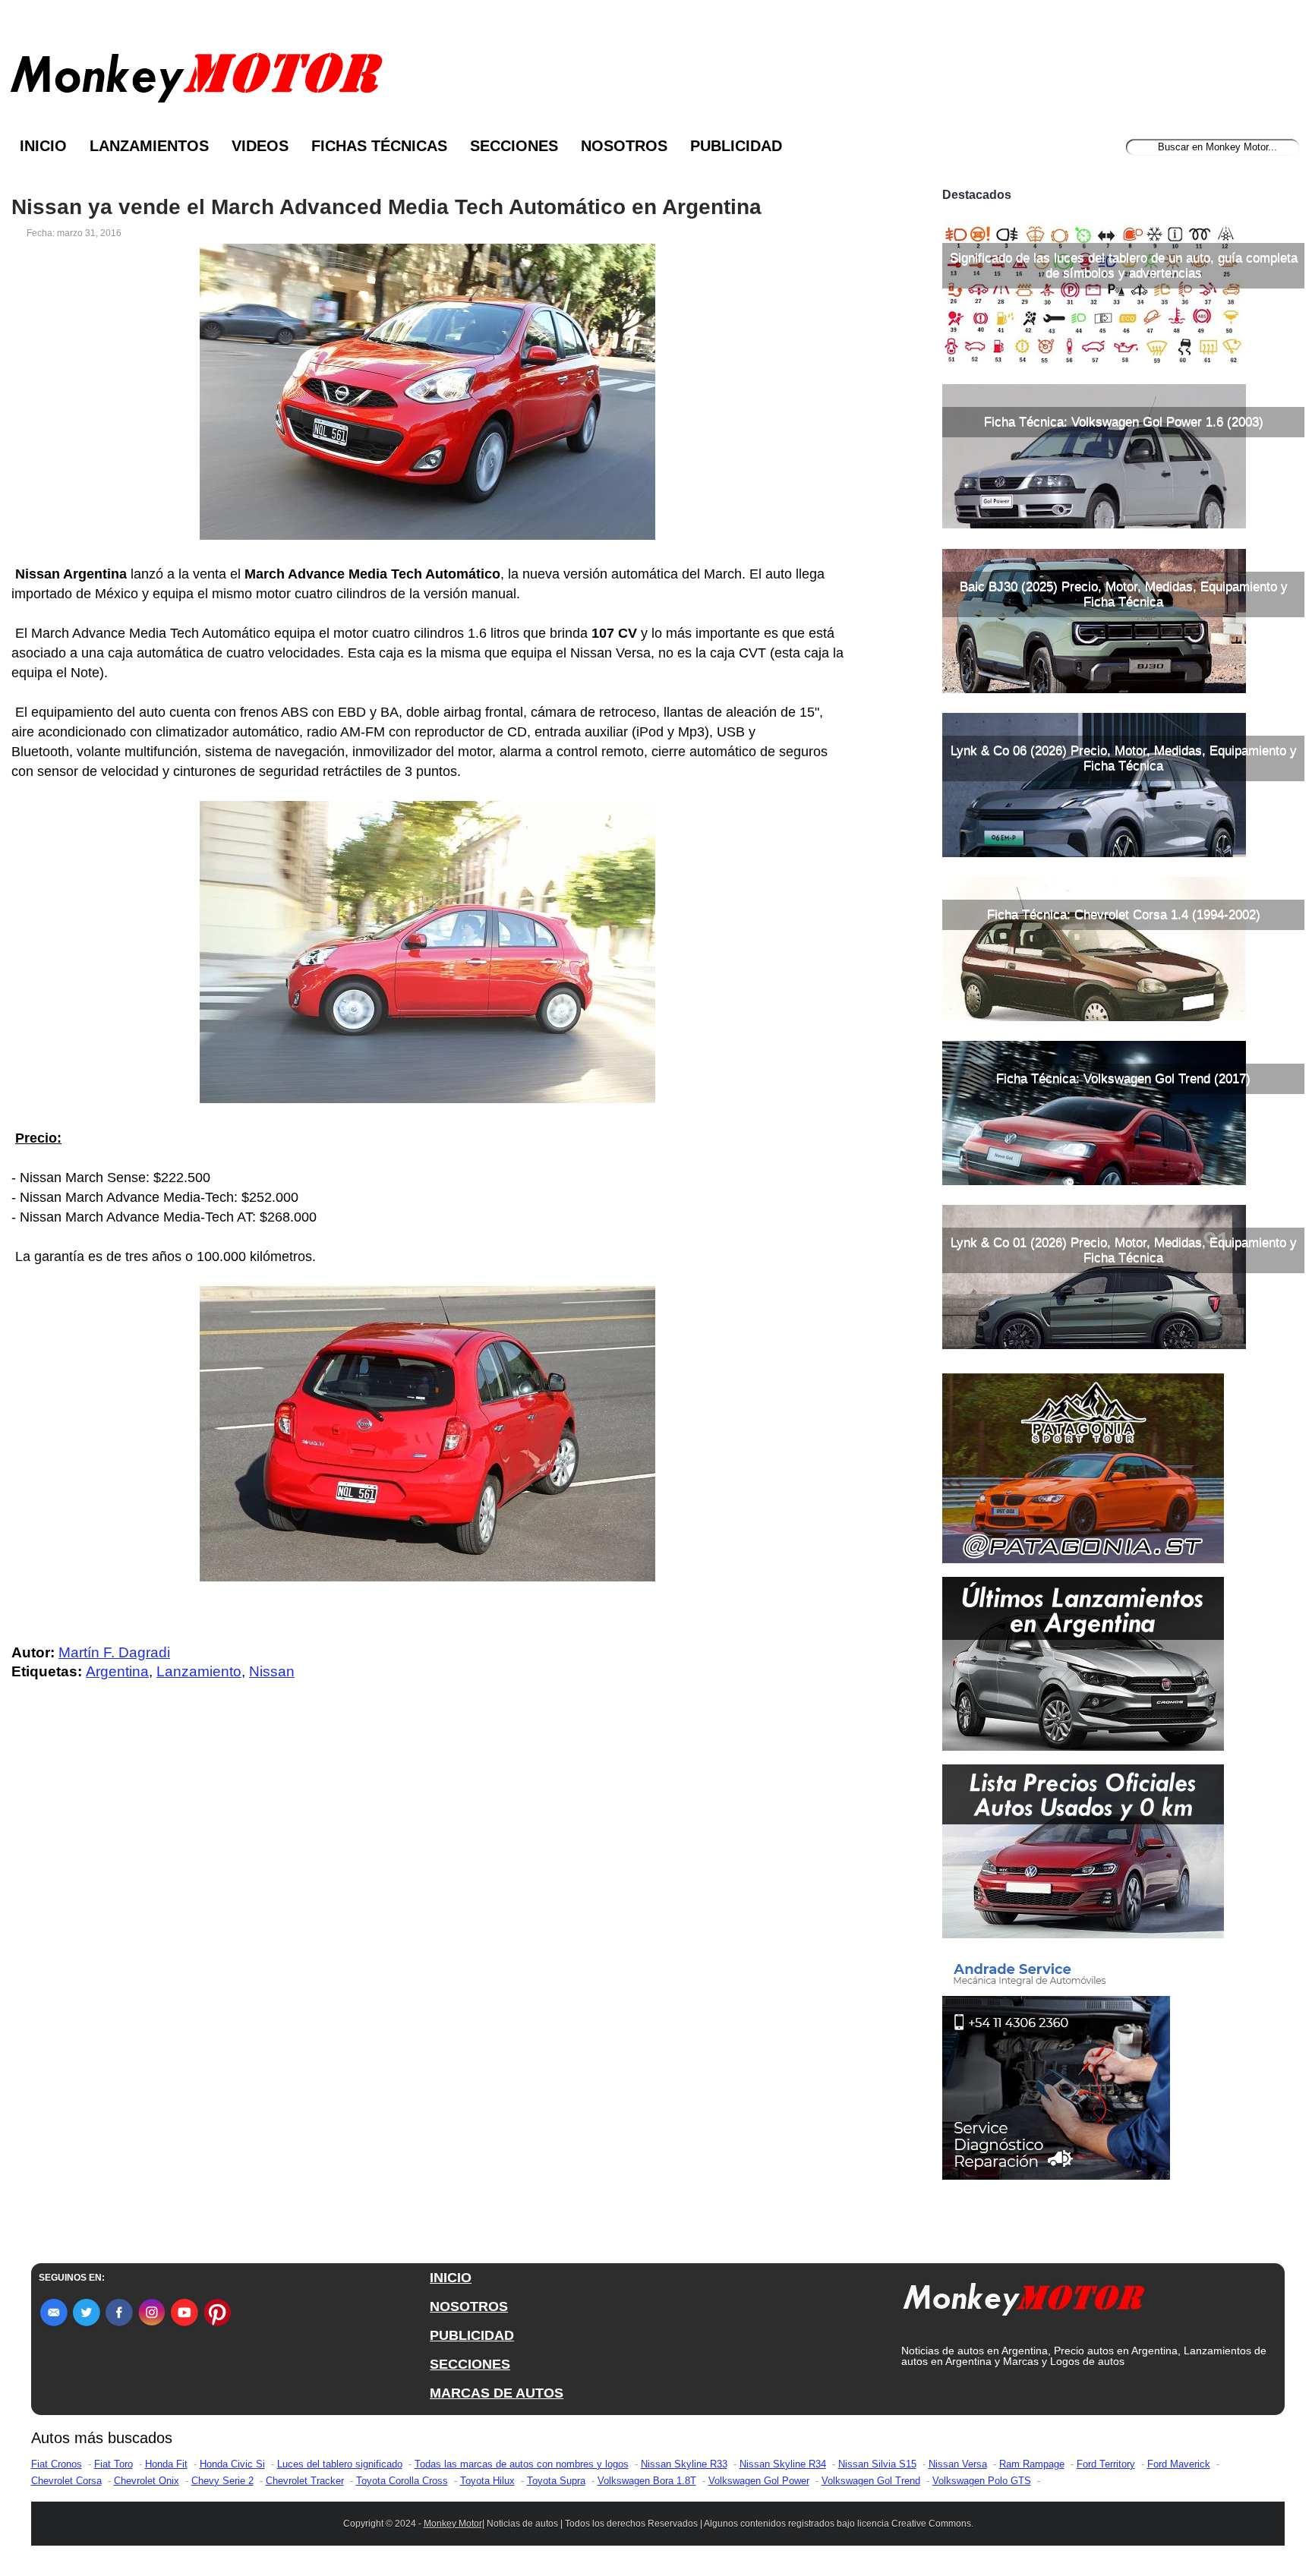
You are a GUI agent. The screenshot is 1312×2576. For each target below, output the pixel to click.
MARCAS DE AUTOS (497, 2393)
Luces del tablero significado (340, 2464)
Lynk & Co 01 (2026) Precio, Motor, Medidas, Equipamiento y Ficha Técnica (1124, 1250)
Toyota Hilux (487, 2481)
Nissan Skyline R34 (783, 2464)
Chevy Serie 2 (222, 2481)
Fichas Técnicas (379, 146)
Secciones (514, 146)
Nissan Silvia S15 (877, 2464)
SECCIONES (470, 2364)
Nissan (272, 1671)
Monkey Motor (453, 2524)
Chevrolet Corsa (66, 2481)
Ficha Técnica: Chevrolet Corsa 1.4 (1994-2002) (1124, 914)
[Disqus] (432, 1997)
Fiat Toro (114, 2464)
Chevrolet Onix (147, 2481)
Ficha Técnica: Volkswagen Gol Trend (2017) (1123, 1078)
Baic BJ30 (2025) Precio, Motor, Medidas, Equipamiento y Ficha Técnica (1124, 594)
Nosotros (624, 146)
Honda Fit (166, 2464)
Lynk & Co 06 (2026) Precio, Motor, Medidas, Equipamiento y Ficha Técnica (1124, 758)
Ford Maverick (1179, 2464)
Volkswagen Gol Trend (871, 2481)
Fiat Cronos (57, 2464)
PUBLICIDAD (472, 2335)
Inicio (43, 146)
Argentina (117, 1671)
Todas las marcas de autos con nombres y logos (522, 2464)
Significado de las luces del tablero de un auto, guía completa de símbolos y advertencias (1124, 265)
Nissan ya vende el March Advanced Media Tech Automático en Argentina (386, 207)
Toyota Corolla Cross (402, 2481)
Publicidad (736, 146)
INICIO (451, 2278)
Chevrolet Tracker (305, 2481)
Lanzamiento (199, 1671)
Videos (260, 146)
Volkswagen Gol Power (759, 2481)
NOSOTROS (469, 2306)
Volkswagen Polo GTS (982, 2481)
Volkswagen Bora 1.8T (647, 2481)
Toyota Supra (556, 2481)
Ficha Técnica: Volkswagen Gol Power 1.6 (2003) (1124, 422)
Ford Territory (1106, 2464)
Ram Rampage (1032, 2464)
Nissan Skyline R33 (684, 2464)
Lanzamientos (149, 146)
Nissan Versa (958, 2464)
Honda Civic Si (232, 2464)
